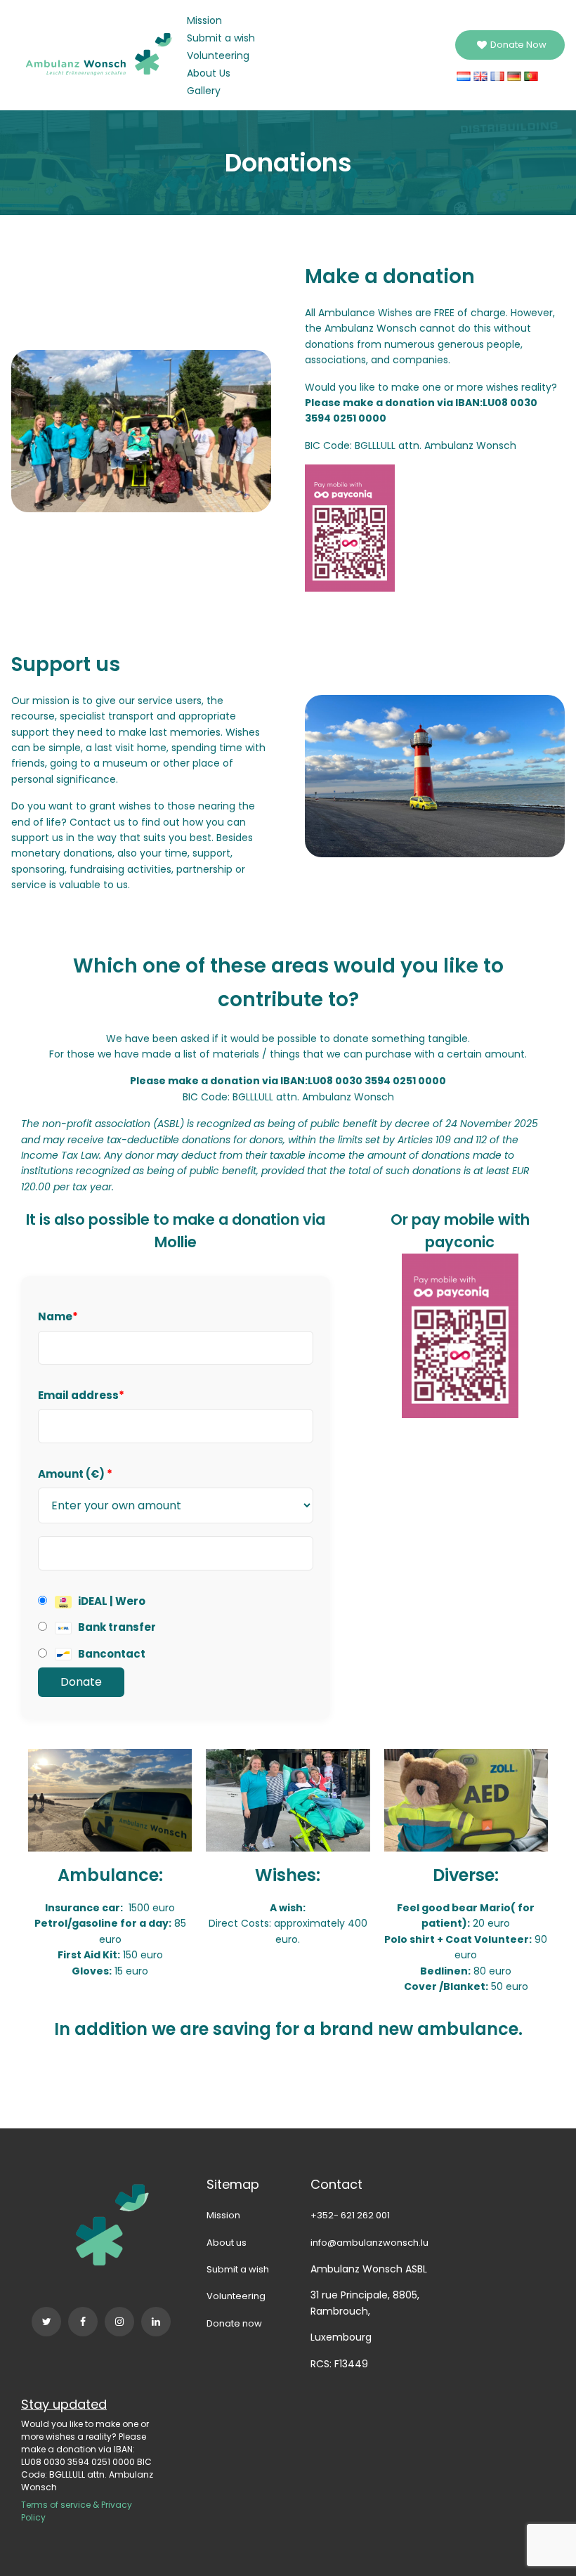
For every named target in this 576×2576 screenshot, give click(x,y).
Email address (81, 1395)
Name (58, 1316)
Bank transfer (116, 1627)
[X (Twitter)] (46, 2322)
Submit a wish (221, 38)
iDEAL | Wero (111, 1601)
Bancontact (111, 1654)
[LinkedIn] (156, 2322)
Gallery (204, 91)
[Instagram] (119, 2322)
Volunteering (218, 56)
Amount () (75, 1474)
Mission (204, 20)
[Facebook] (83, 2322)
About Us (209, 73)
